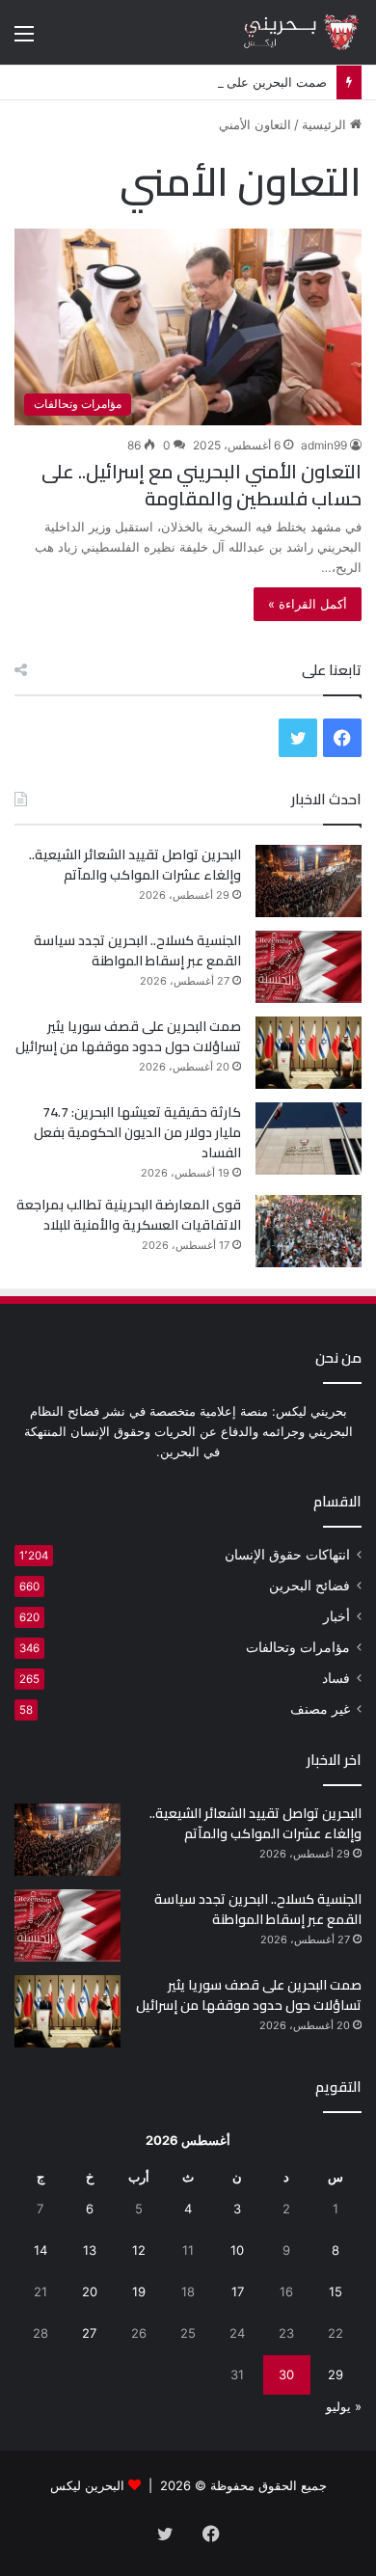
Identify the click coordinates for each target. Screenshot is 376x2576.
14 (40, 2250)
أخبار (336, 1616)
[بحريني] (284, 32)
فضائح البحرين (309, 1586)
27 (89, 2333)
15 (336, 2291)
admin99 (324, 445)
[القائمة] (24, 40)
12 (139, 2250)
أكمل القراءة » (308, 604)
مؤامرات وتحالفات (298, 1647)
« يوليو (344, 2406)
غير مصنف (320, 1709)
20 (90, 2291)
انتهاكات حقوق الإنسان (287, 1555)
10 (237, 2250)
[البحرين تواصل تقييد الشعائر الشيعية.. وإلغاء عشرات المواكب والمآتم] (309, 881)
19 (139, 2291)
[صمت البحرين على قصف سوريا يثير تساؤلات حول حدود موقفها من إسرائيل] (309, 1053)
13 (90, 2250)
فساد (336, 1678)
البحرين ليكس (87, 2485)
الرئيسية (326, 124)
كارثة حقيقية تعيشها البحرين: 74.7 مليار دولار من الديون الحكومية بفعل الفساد (137, 1132)
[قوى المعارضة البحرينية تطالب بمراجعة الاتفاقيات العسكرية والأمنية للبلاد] (309, 1231)
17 (238, 2291)
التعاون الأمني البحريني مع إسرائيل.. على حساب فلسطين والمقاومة (201, 485)
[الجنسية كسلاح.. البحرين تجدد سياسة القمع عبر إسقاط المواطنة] (309, 967)
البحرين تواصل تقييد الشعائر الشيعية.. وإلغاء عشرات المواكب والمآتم (135, 865)
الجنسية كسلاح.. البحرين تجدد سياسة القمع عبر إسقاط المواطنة (137, 950)
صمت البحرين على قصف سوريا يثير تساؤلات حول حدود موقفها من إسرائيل (128, 1036)
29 (336, 2374)
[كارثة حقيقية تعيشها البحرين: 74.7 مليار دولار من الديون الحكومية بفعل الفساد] (309, 1139)
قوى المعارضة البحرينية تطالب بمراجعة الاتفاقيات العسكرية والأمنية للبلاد (129, 1215)
